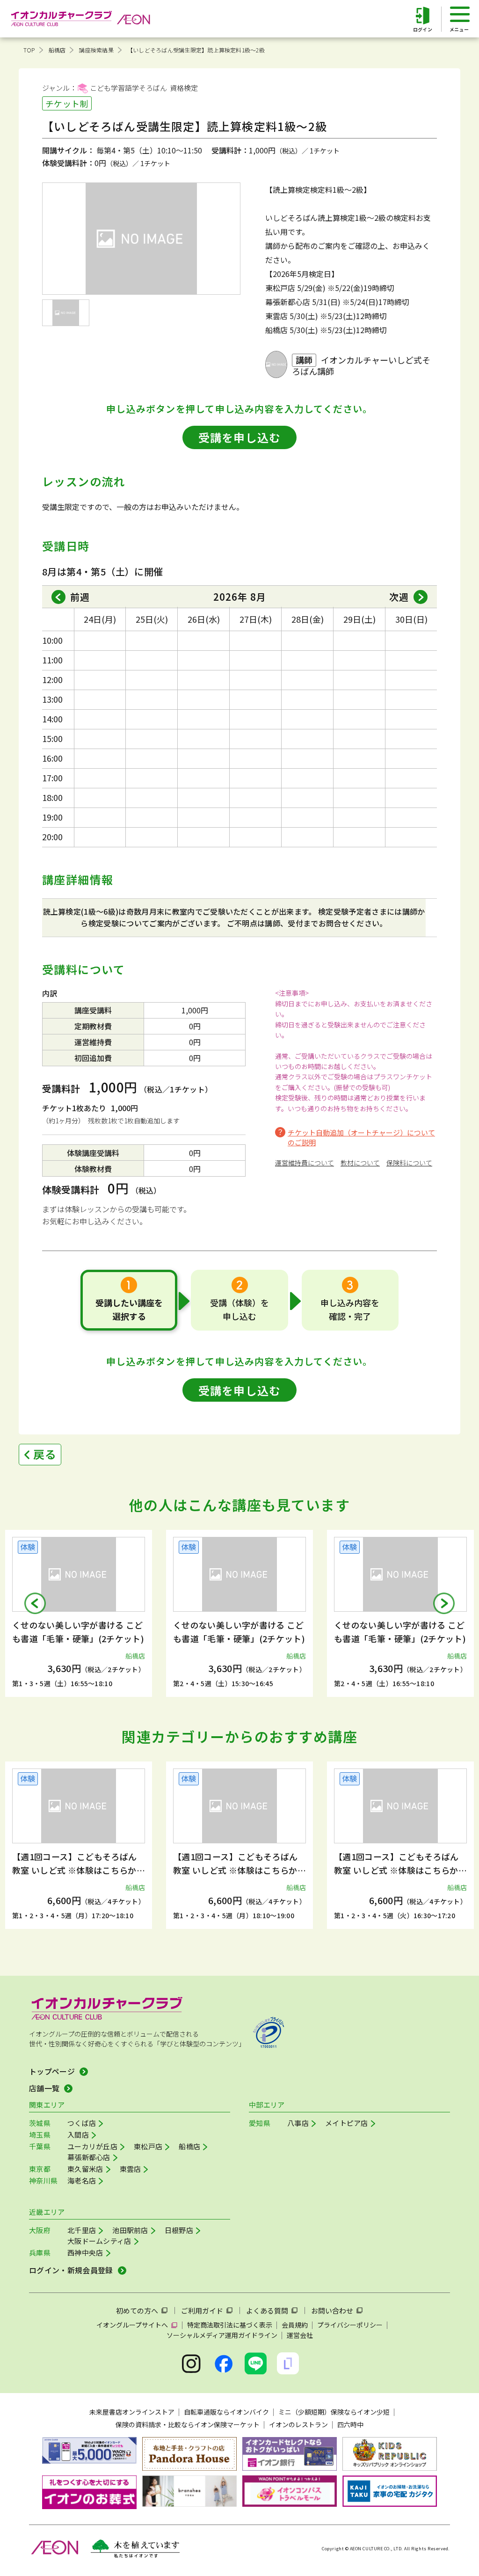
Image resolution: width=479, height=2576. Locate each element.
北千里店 (82, 2230)
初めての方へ (137, 2310)
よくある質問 (267, 2310)
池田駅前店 (130, 2230)
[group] (81, 1613)
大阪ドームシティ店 (99, 2241)
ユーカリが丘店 (92, 2146)
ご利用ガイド (202, 2310)
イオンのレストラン (298, 2424)
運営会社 (300, 2335)
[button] (35, 1603)
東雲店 (131, 2169)
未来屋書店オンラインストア (132, 2412)
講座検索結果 (96, 50)
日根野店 (179, 2230)
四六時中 (350, 2424)
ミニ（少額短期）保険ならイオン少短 (334, 2412)
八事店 (298, 2123)
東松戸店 (148, 2146)
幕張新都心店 (89, 2157)
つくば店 (82, 2123)
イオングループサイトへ (132, 2325)
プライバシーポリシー (350, 2325)
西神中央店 (85, 2252)
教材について (360, 1163)
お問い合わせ (332, 2310)
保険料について (409, 1163)
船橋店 (57, 50)
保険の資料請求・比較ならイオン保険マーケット (188, 2424)
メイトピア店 (347, 2123)
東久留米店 (85, 2169)
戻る (45, 1454)
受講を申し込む (239, 437)
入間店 (78, 2135)
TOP (29, 50)
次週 (399, 597)
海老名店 (82, 2180)
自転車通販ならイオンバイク (226, 2412)
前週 (80, 597)
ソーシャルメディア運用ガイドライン (222, 2335)
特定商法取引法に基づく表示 (230, 2325)
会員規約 (295, 2325)
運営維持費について (305, 1163)
